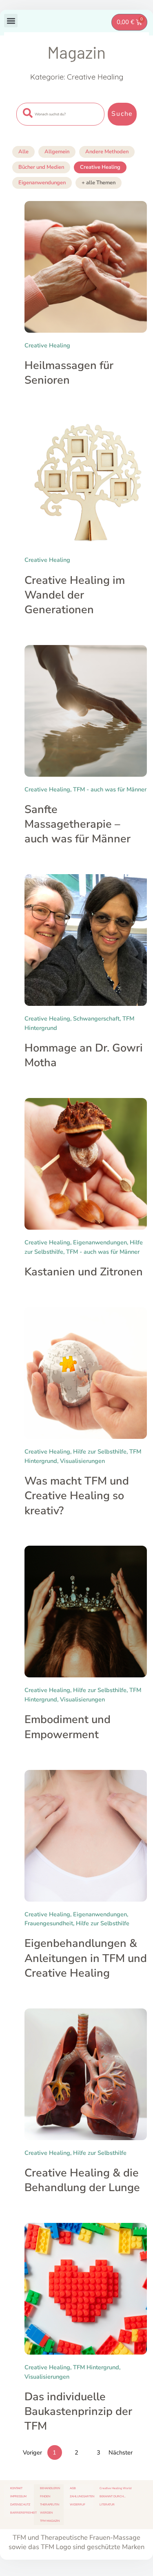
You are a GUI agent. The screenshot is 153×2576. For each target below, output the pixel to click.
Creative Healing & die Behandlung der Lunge (82, 2180)
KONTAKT (16, 2488)
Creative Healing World (115, 2488)
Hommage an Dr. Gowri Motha (84, 1055)
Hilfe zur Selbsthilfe (100, 1451)
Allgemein (57, 152)
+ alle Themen (99, 183)
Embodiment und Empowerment (68, 1727)
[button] (11, 21)
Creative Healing (100, 167)
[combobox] (60, 114)
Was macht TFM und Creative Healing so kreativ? (77, 1496)
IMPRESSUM (18, 2496)
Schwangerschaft (96, 1018)
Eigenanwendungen (42, 183)
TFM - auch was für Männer (110, 789)
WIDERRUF (78, 2504)
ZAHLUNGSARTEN (82, 2496)
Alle (23, 152)
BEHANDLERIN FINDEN (50, 2492)
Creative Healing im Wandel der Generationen (75, 595)
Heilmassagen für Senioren (69, 373)
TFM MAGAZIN (50, 2521)
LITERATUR (107, 2504)
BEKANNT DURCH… (113, 2496)
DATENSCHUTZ (20, 2504)
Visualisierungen (82, 1461)
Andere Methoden (107, 152)
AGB (73, 2488)
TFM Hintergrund (96, 2367)
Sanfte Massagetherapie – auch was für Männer (78, 824)
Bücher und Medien (41, 167)
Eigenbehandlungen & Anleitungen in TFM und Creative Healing (86, 1958)
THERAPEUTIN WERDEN (50, 2509)
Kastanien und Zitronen (84, 1272)
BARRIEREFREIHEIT (22, 2513)
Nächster (121, 2452)
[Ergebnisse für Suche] (60, 130)
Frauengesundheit (49, 1923)
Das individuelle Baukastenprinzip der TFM (78, 2411)
